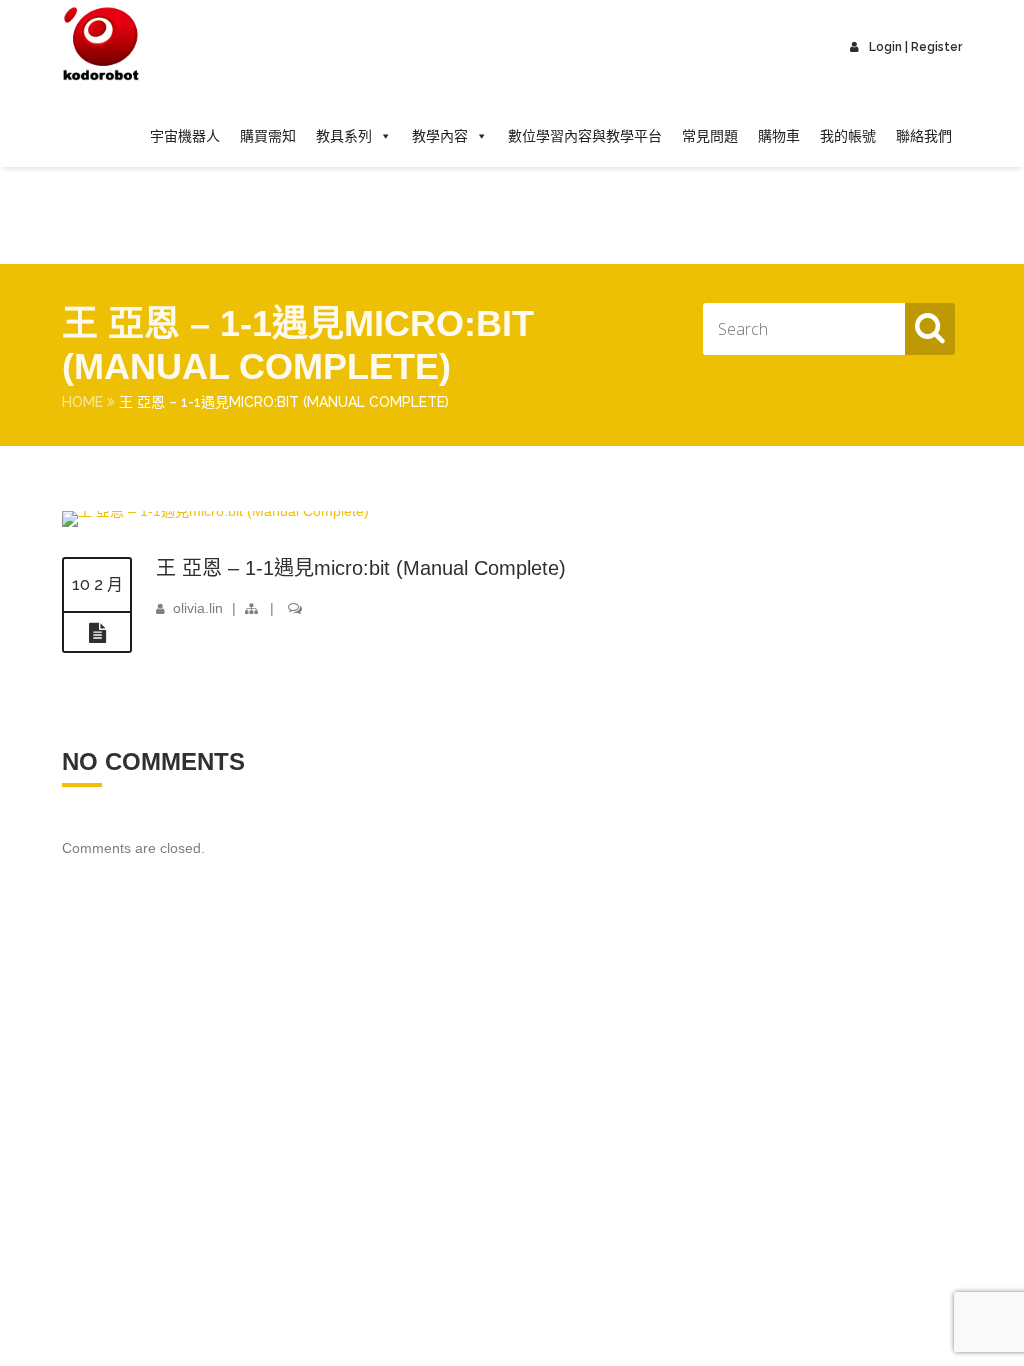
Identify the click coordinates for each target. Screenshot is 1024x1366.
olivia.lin (198, 608)
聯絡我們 (924, 136)
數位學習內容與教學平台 (585, 136)
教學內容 (440, 136)
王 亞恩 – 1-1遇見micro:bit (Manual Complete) (361, 568)
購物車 (779, 136)
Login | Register (915, 47)
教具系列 (344, 136)
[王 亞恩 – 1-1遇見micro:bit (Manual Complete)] (215, 511)
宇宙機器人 (185, 136)
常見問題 (710, 136)
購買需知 (268, 136)
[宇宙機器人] (101, 45)
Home (82, 402)
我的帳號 (848, 136)
